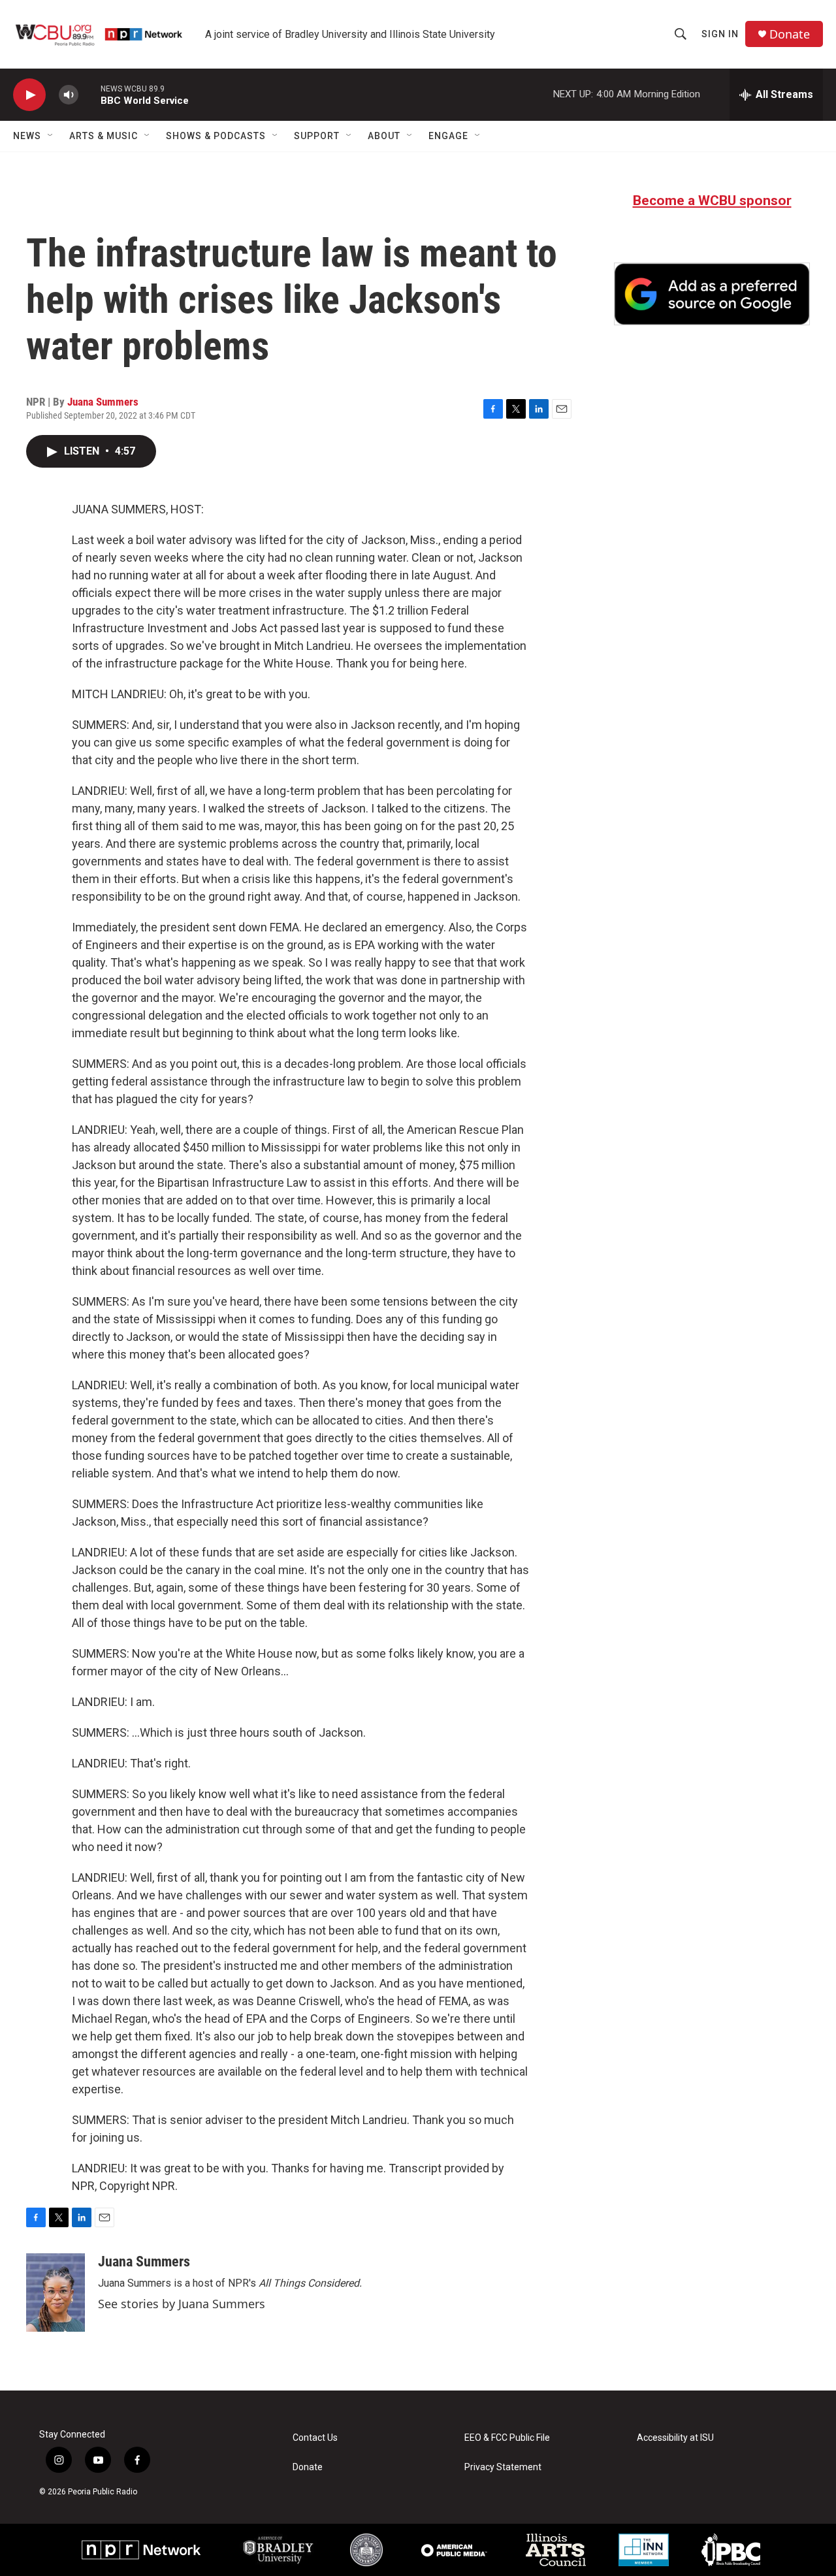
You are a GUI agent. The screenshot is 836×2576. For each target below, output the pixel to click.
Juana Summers (103, 402)
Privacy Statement (503, 2467)
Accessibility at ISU (675, 2438)
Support (317, 136)
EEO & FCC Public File (507, 2438)
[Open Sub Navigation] (51, 136)
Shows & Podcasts (216, 136)
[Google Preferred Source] (712, 294)
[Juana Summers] (56, 2293)
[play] (29, 95)
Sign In (720, 34)
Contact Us (315, 2438)
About (384, 136)
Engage (448, 136)
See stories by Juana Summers (182, 2304)
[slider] (89, 94)
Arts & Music (104, 136)
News (27, 136)
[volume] (69, 95)
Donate (790, 34)
